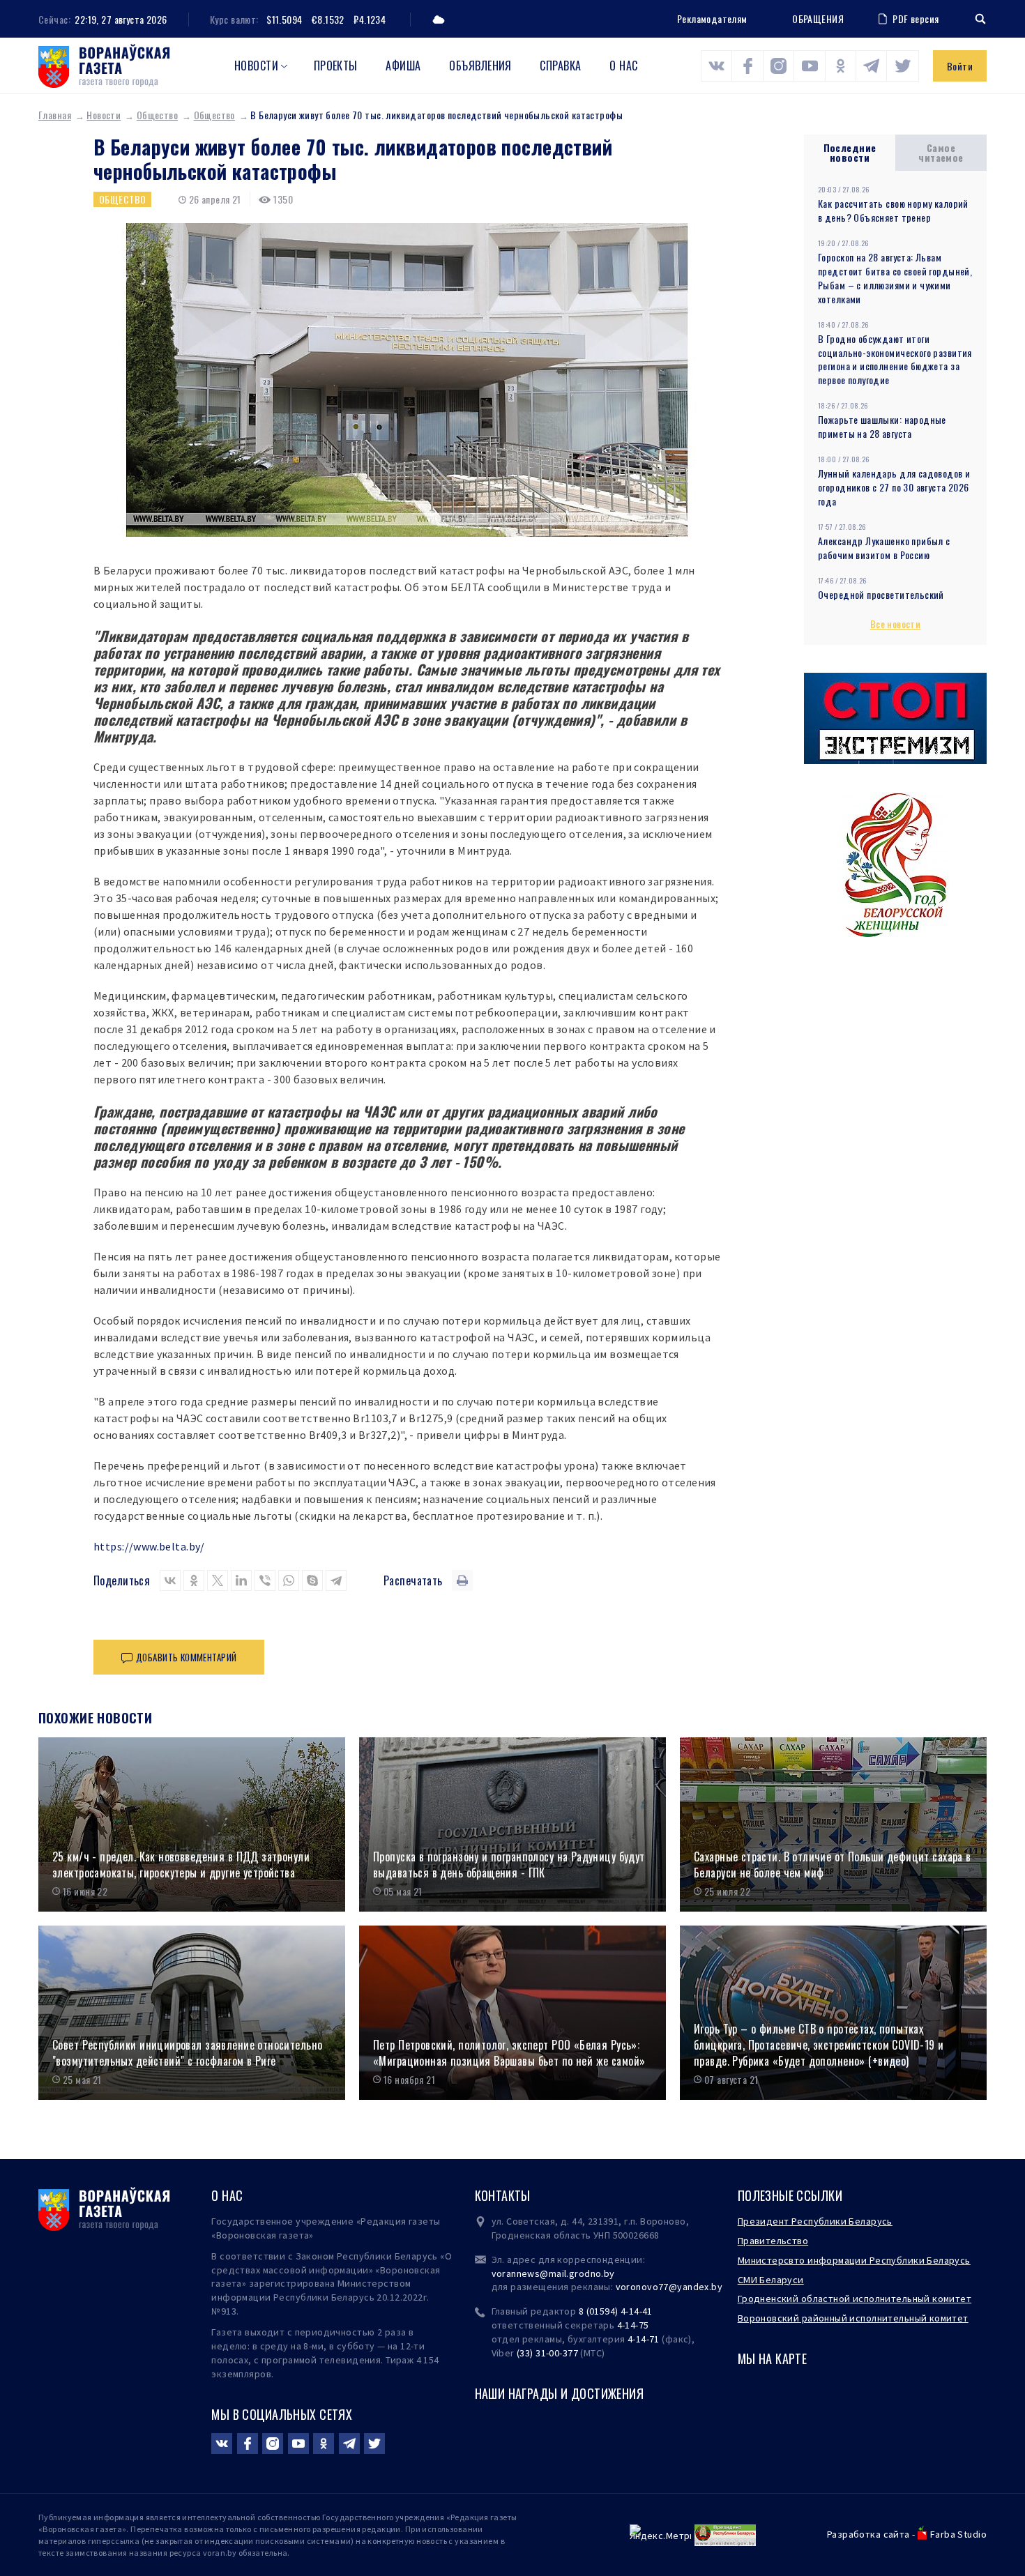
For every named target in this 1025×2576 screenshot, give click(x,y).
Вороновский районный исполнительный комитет (853, 2318)
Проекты (336, 66)
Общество (157, 115)
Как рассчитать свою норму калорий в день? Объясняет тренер (893, 210)
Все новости (896, 624)
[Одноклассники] (194, 1580)
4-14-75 (633, 2325)
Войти (960, 66)
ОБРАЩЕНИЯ (818, 19)
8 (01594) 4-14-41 (616, 2311)
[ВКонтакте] (170, 1580)
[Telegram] (336, 1580)
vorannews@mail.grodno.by (553, 2273)
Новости (256, 66)
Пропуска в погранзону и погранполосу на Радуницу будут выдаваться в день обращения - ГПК (509, 1865)
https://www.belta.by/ (149, 1546)
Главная (55, 115)
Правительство (773, 2241)
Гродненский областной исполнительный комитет (855, 2299)
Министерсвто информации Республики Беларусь (854, 2260)
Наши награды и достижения (560, 2393)
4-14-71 (644, 2339)
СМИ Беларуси (771, 2280)
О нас (623, 66)
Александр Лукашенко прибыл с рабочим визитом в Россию (884, 548)
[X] (218, 1580)
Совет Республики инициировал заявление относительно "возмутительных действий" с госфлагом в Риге (187, 2053)
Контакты (503, 2195)
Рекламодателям (712, 18)
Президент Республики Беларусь (815, 2221)
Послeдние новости (850, 152)
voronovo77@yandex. (664, 2287)
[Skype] (312, 1580)
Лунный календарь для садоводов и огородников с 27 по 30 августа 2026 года (894, 487)
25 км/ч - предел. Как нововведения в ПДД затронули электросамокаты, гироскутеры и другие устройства (181, 1865)
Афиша (403, 66)
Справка (560, 66)
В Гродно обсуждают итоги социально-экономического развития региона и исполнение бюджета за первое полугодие (895, 359)
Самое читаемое (941, 152)
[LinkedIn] (241, 1580)
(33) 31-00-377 (547, 2353)
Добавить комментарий (186, 1657)
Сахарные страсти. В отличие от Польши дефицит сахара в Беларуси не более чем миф (833, 1865)
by (717, 2287)
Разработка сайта (868, 2534)
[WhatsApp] (289, 1580)
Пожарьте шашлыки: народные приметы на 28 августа (882, 426)
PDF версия (916, 18)
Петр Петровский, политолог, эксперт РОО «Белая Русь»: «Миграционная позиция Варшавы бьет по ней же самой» (509, 2053)
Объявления (480, 66)
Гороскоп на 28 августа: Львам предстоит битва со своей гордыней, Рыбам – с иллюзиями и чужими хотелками (895, 278)
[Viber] (265, 1580)
